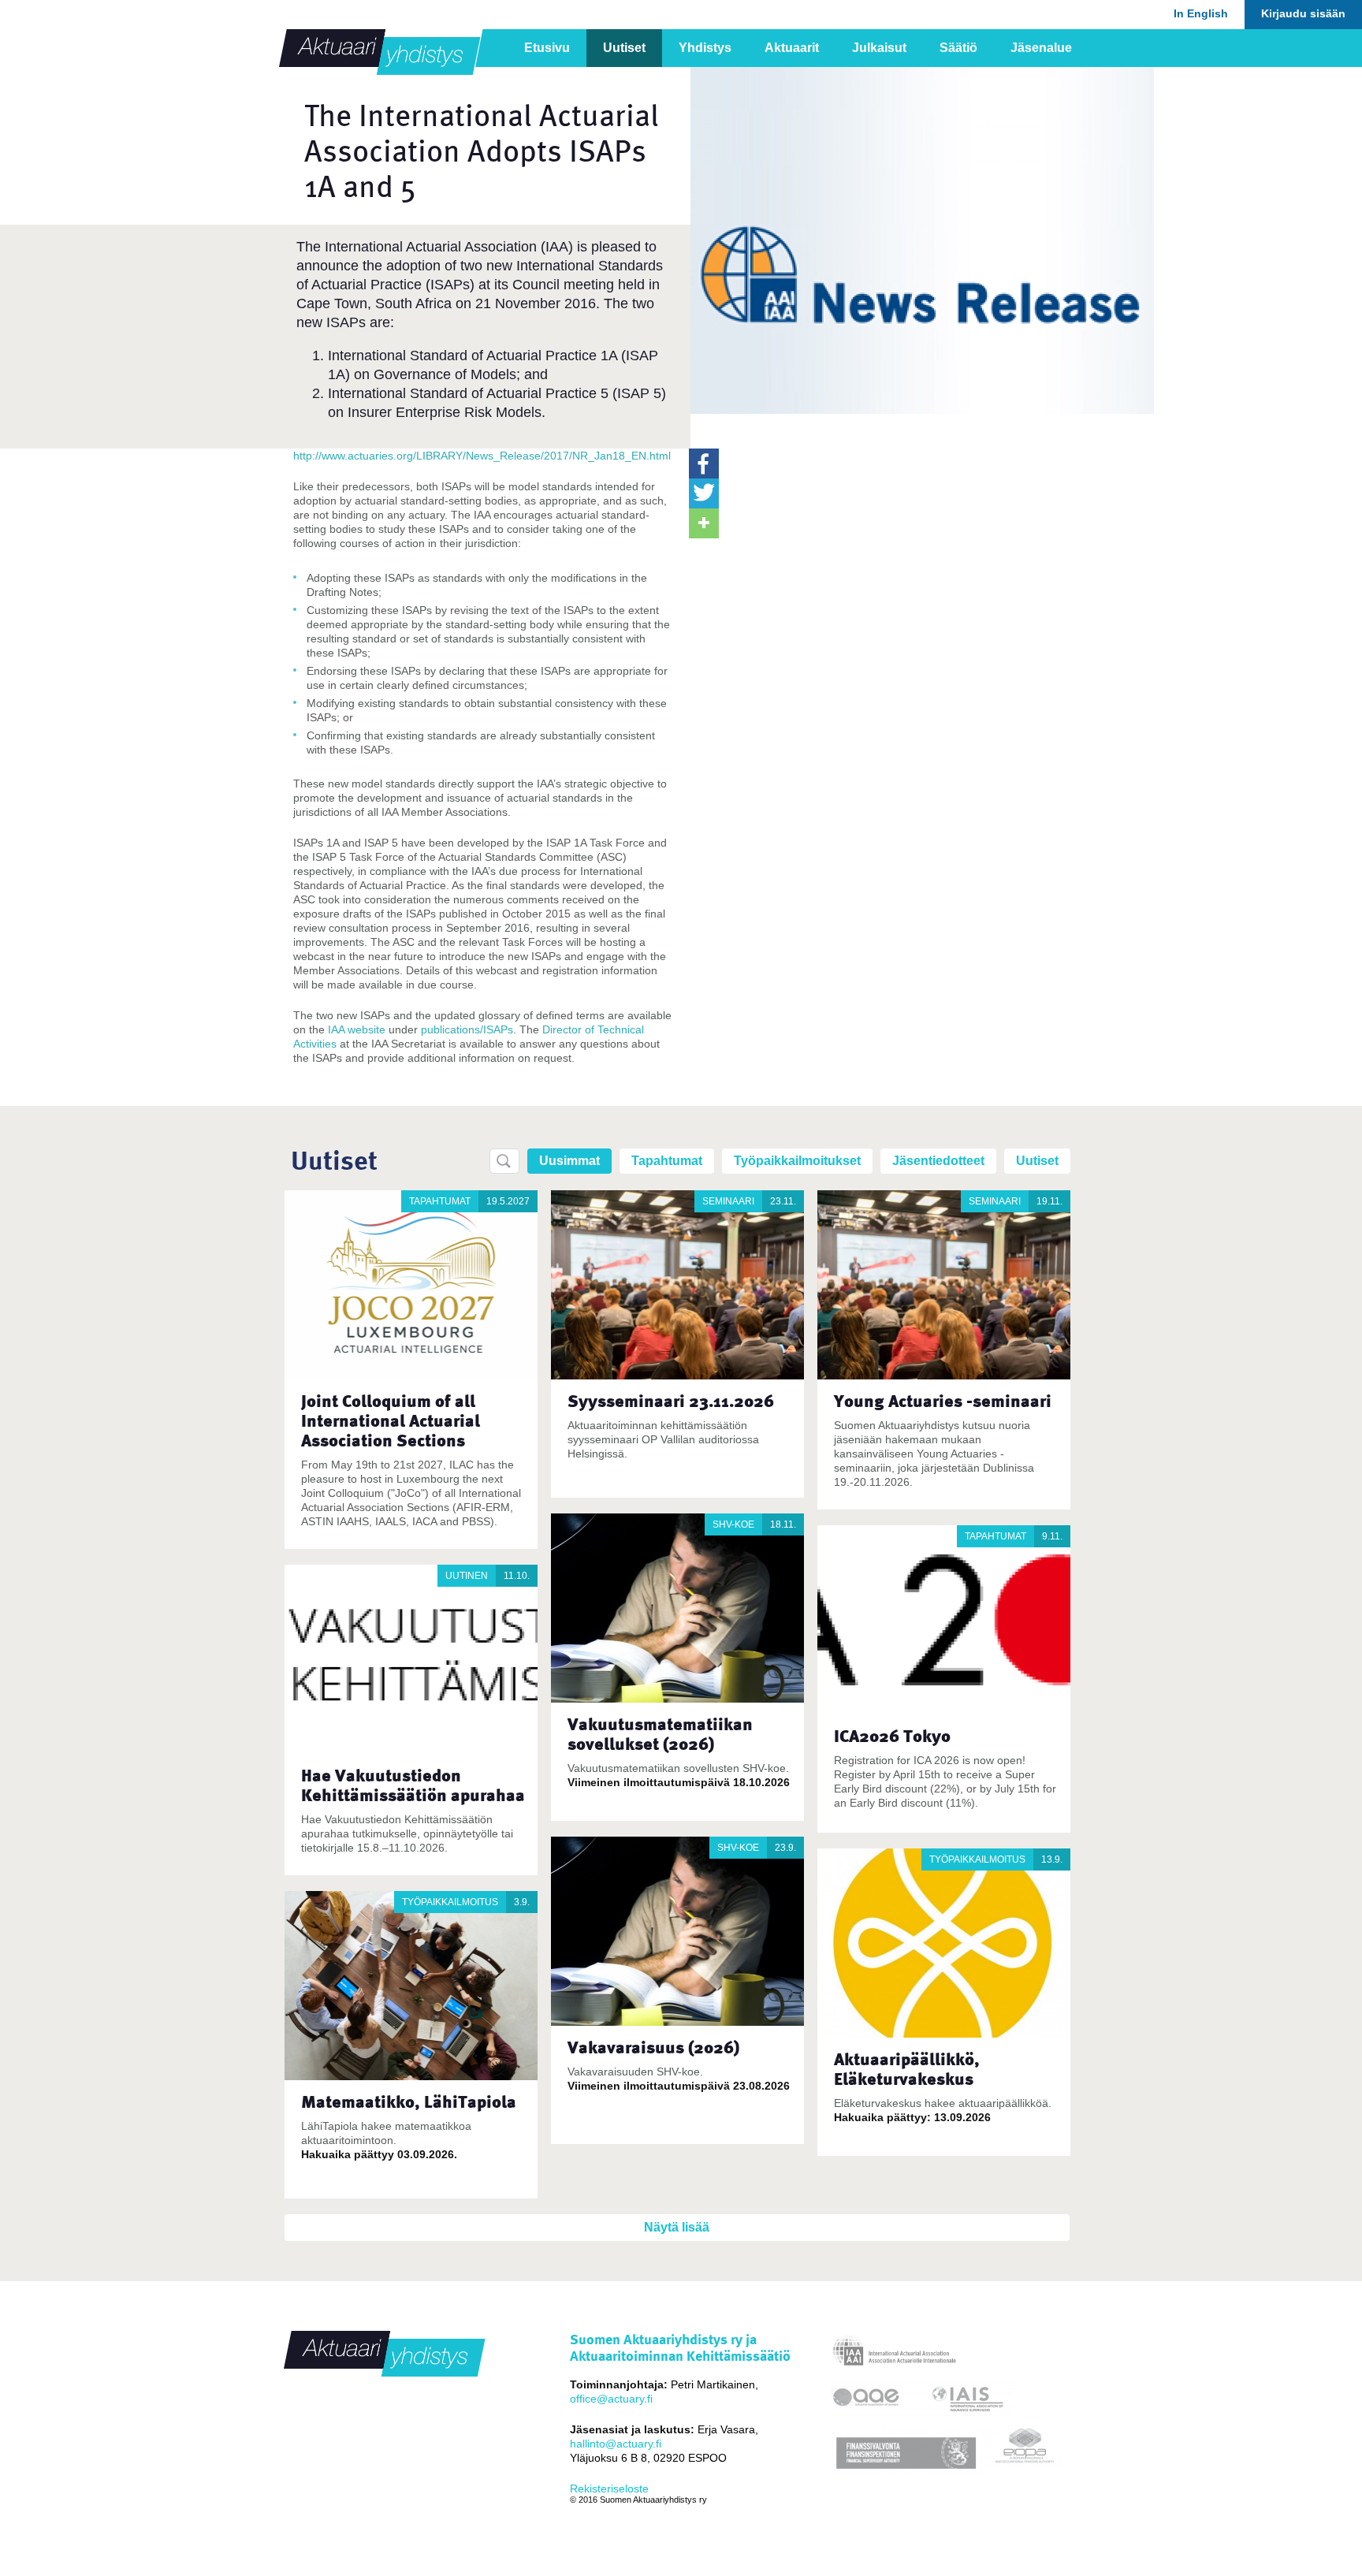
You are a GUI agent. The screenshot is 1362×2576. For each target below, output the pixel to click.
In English (1201, 13)
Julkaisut (879, 48)
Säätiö (958, 48)
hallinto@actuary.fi (616, 2444)
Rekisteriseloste (609, 2489)
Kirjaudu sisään (1303, 13)
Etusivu (547, 48)
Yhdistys (705, 48)
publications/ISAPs (467, 1029)
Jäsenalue (1041, 48)
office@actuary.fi (611, 2399)
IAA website (357, 1029)
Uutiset (624, 48)
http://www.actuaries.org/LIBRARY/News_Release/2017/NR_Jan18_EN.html (482, 456)
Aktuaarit (792, 48)
